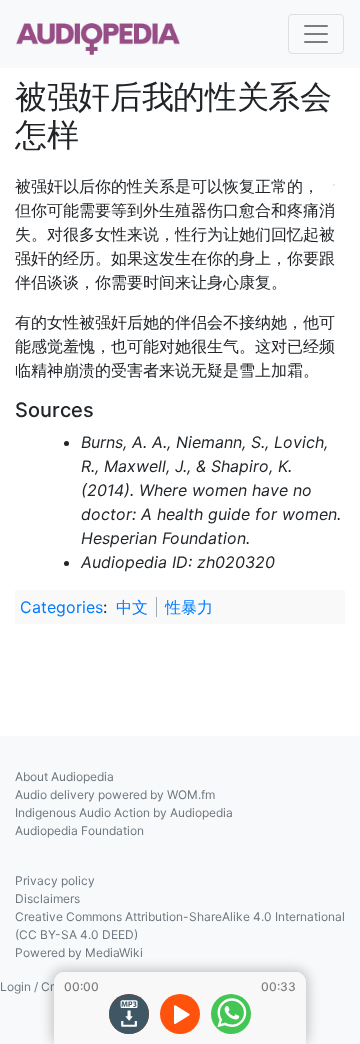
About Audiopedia (64, 776)
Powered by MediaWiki (79, 952)
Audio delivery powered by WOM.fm (115, 794)
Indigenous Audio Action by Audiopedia (124, 812)
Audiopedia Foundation (79, 830)
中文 (132, 607)
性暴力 (189, 607)
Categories (61, 607)
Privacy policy (55, 880)
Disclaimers (47, 898)
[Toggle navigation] (316, 34)
